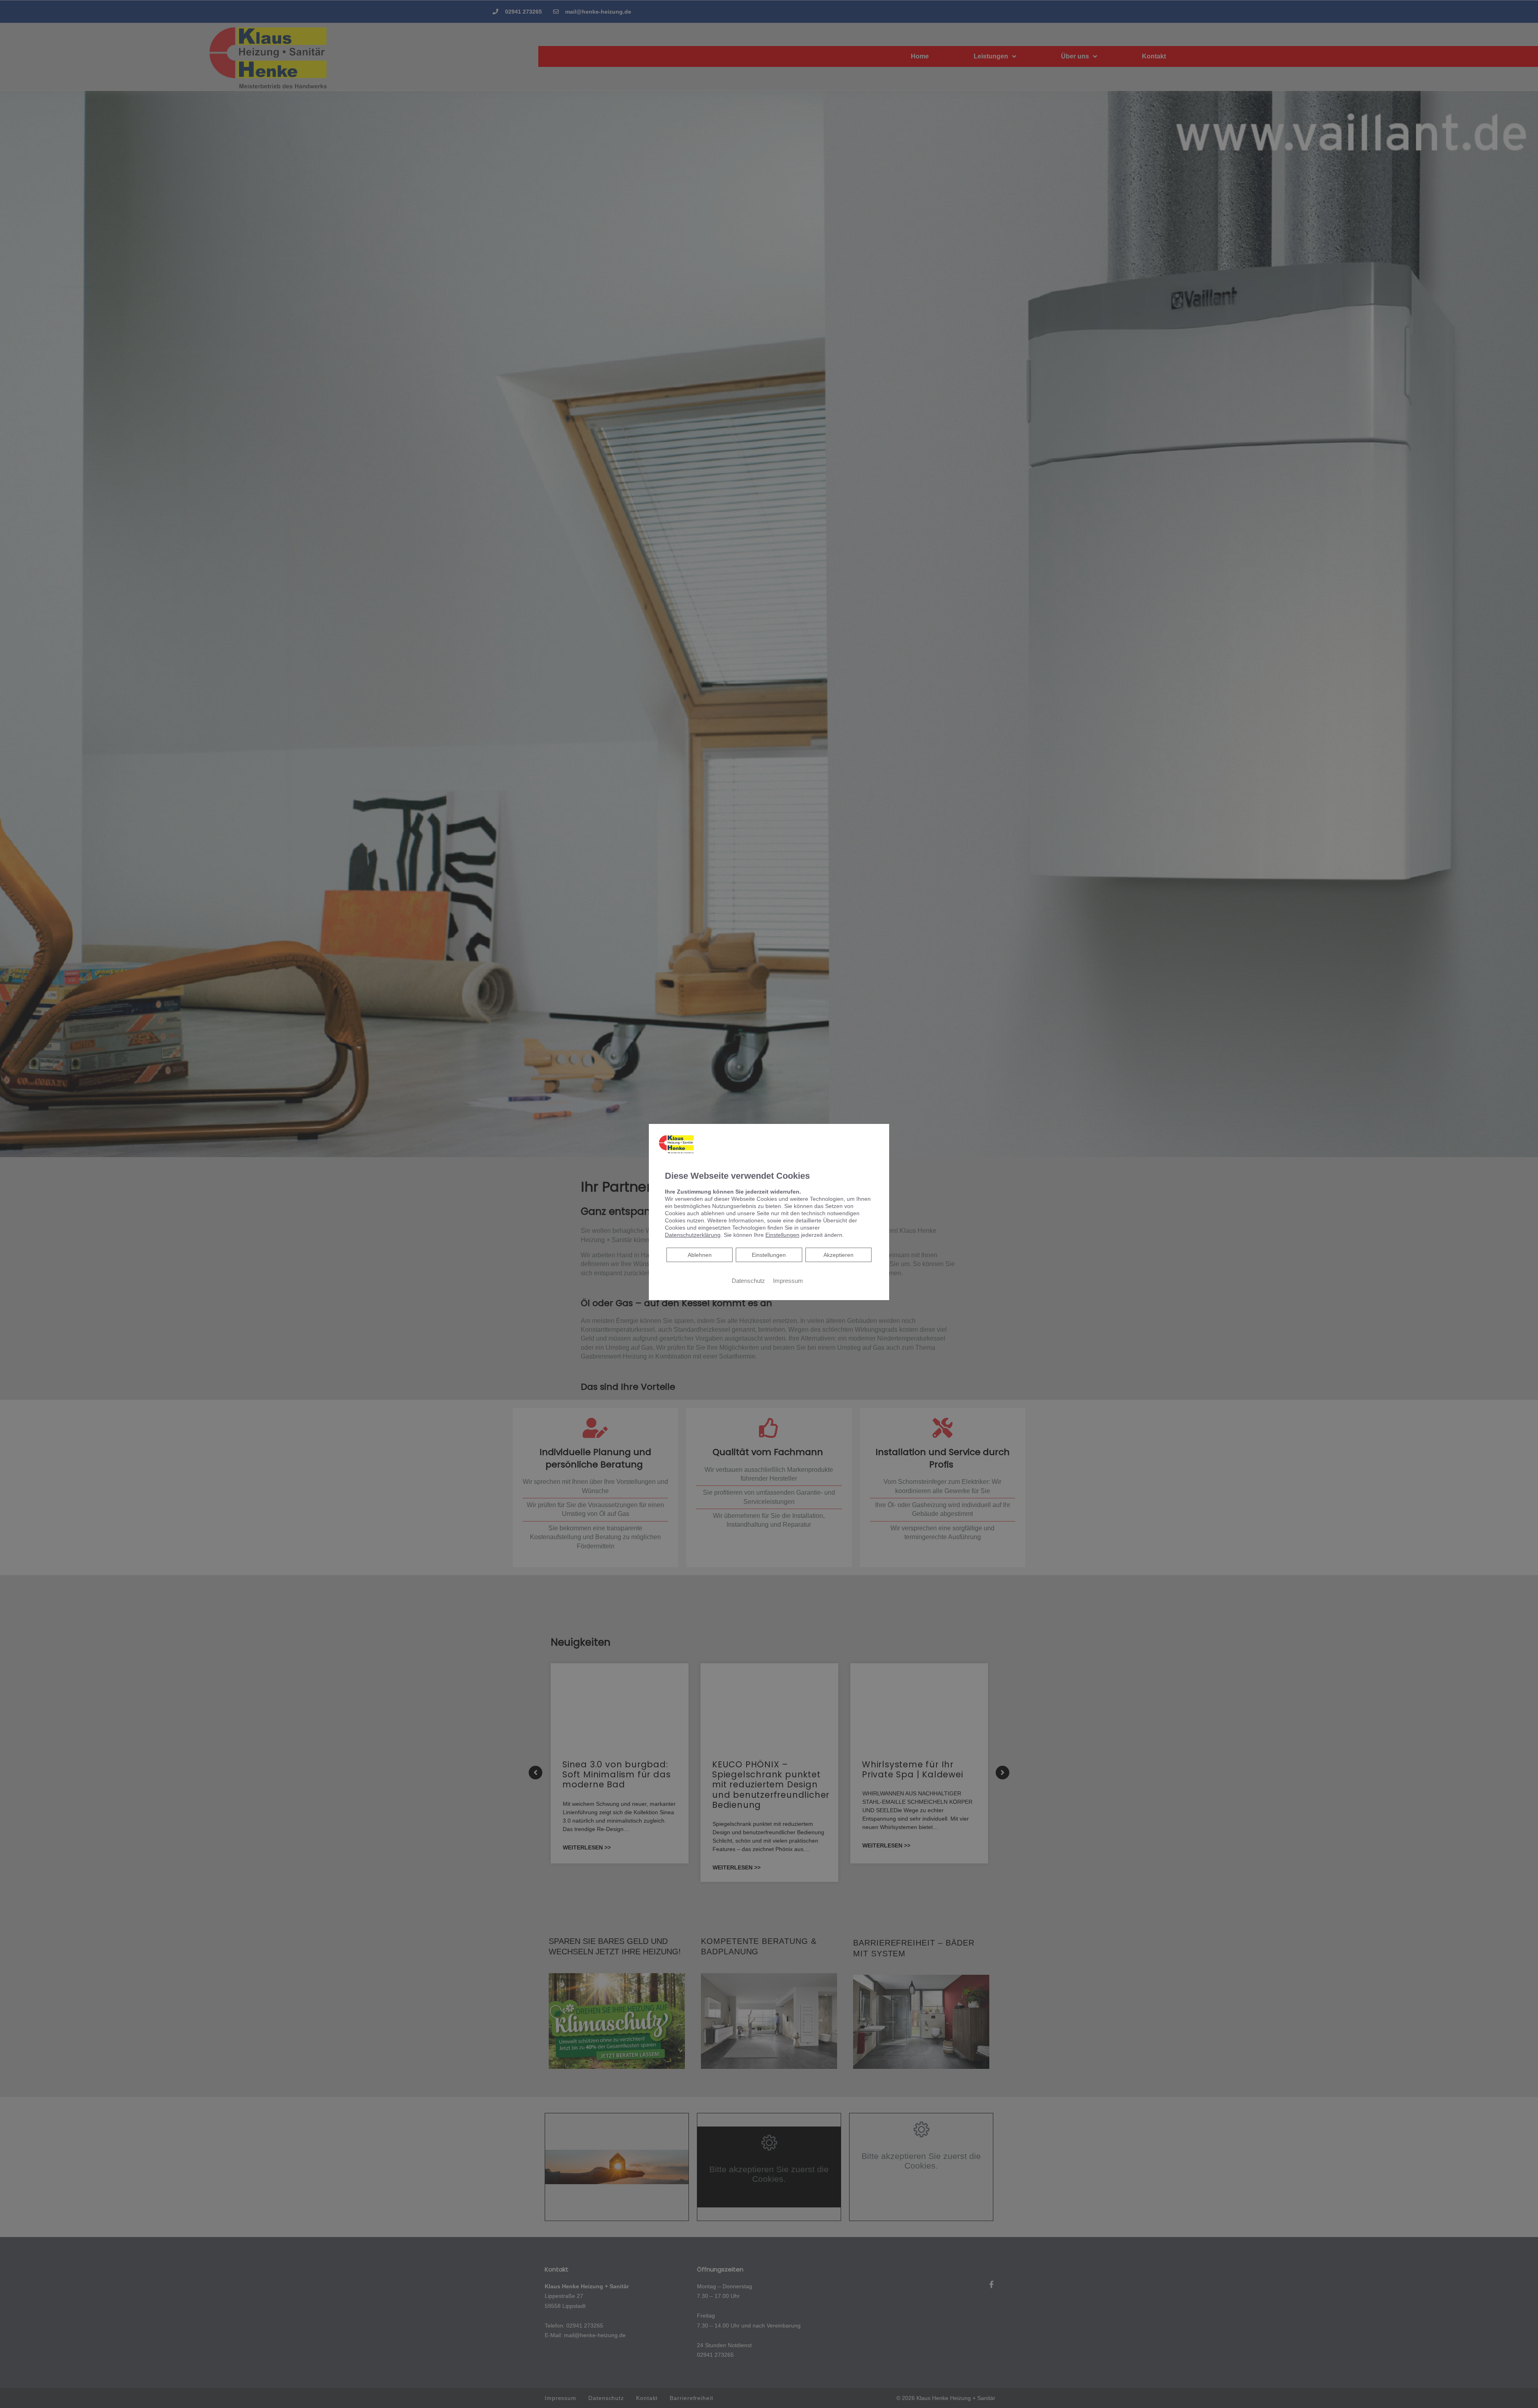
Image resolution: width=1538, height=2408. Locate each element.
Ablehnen (700, 1255)
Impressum (788, 1281)
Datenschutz (748, 1281)
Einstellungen (769, 1255)
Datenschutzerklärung (693, 1235)
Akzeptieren (838, 1255)
